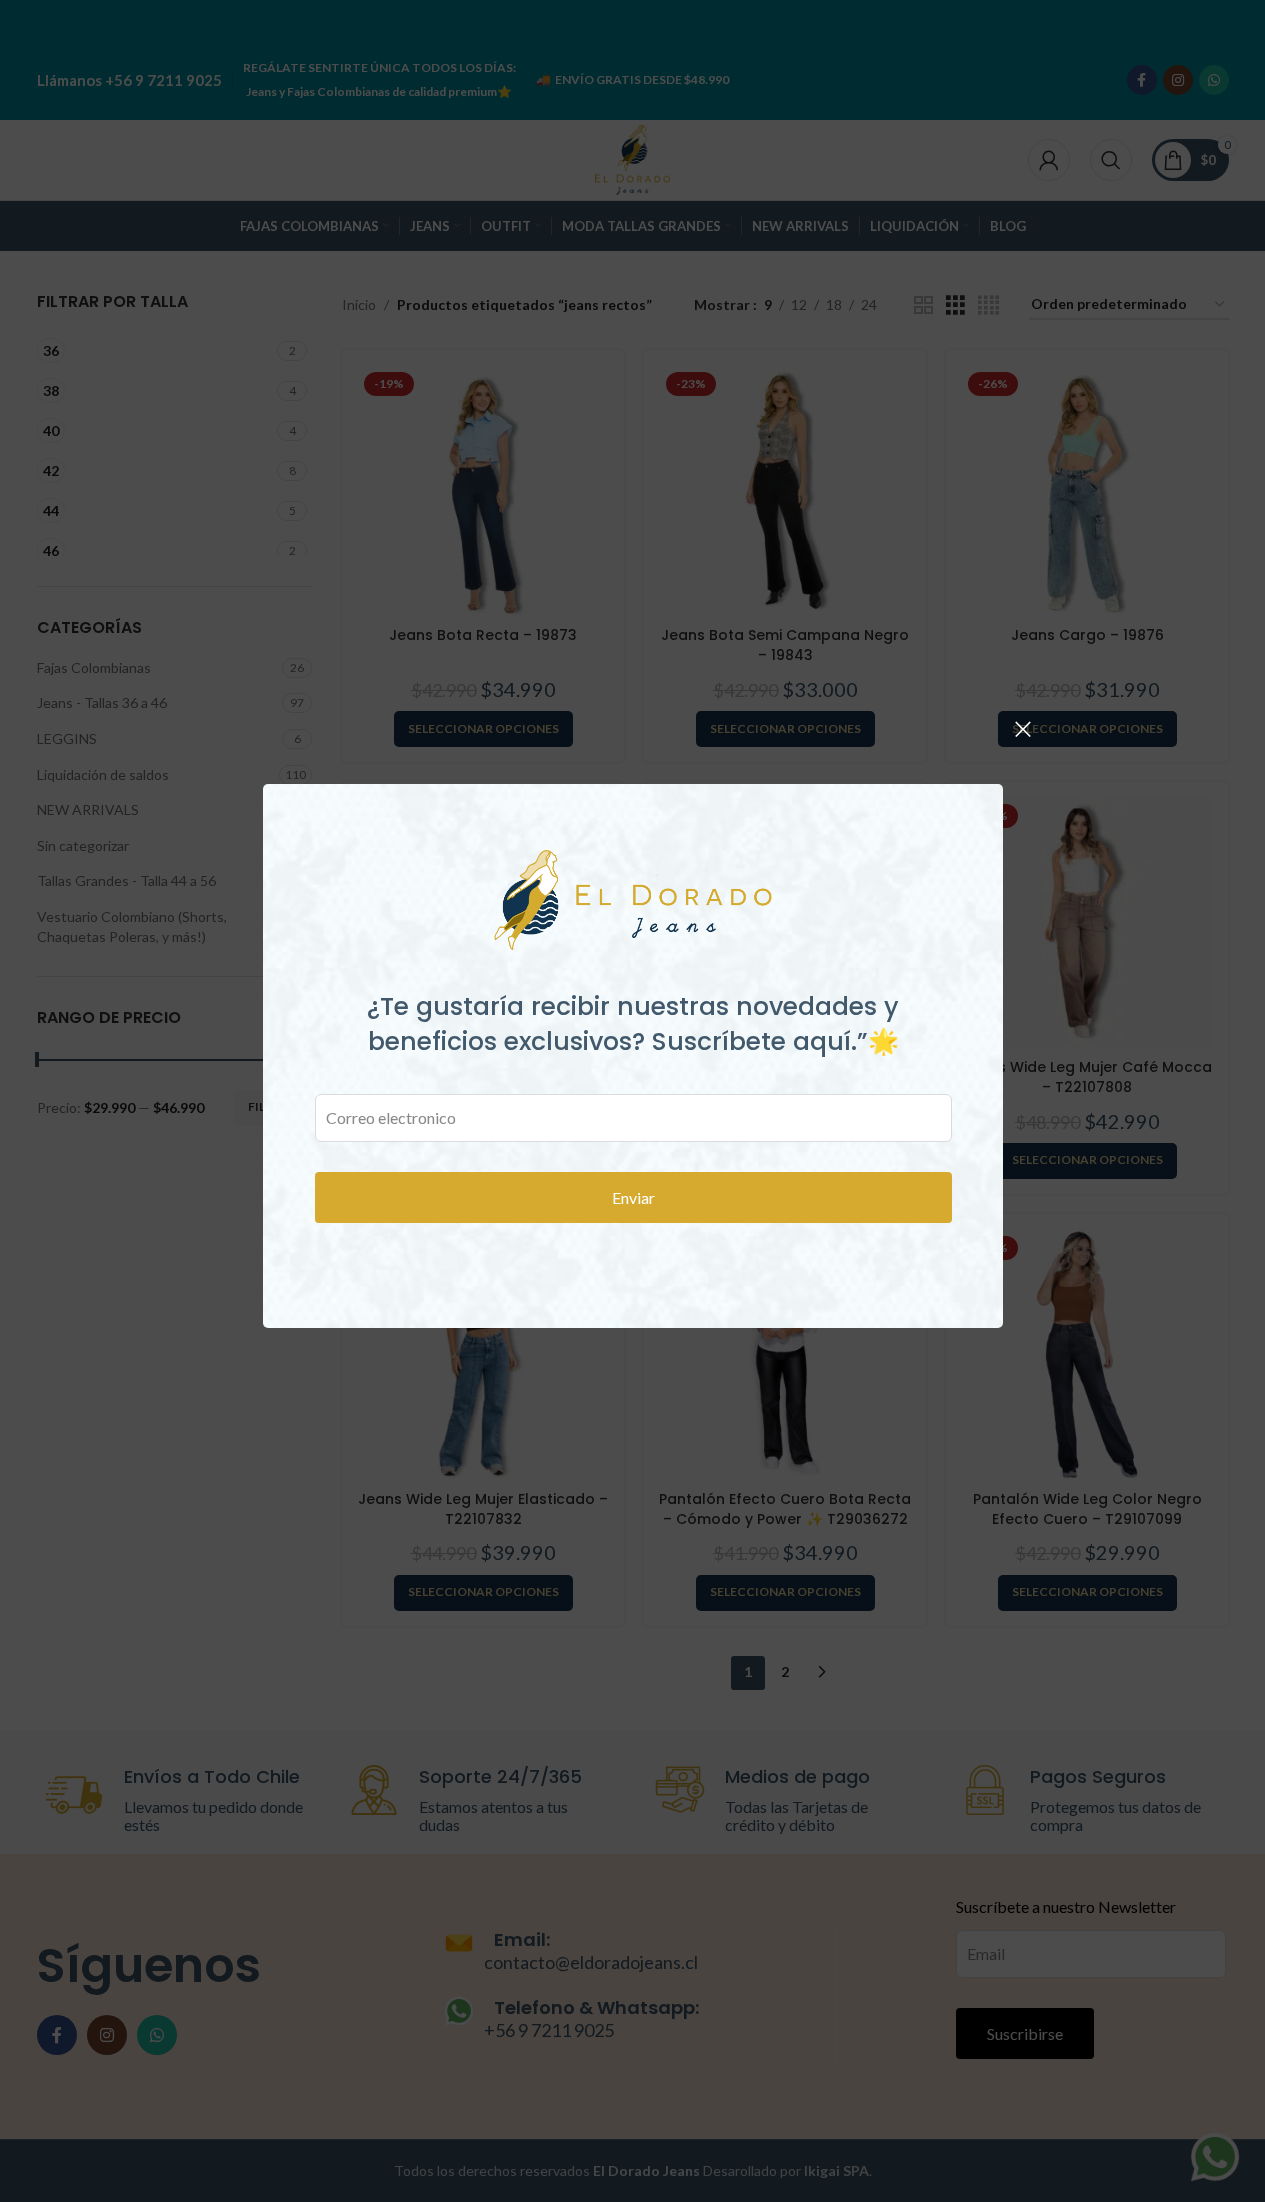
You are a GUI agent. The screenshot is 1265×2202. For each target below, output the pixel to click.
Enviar (632, 1197)
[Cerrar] (1023, 729)
